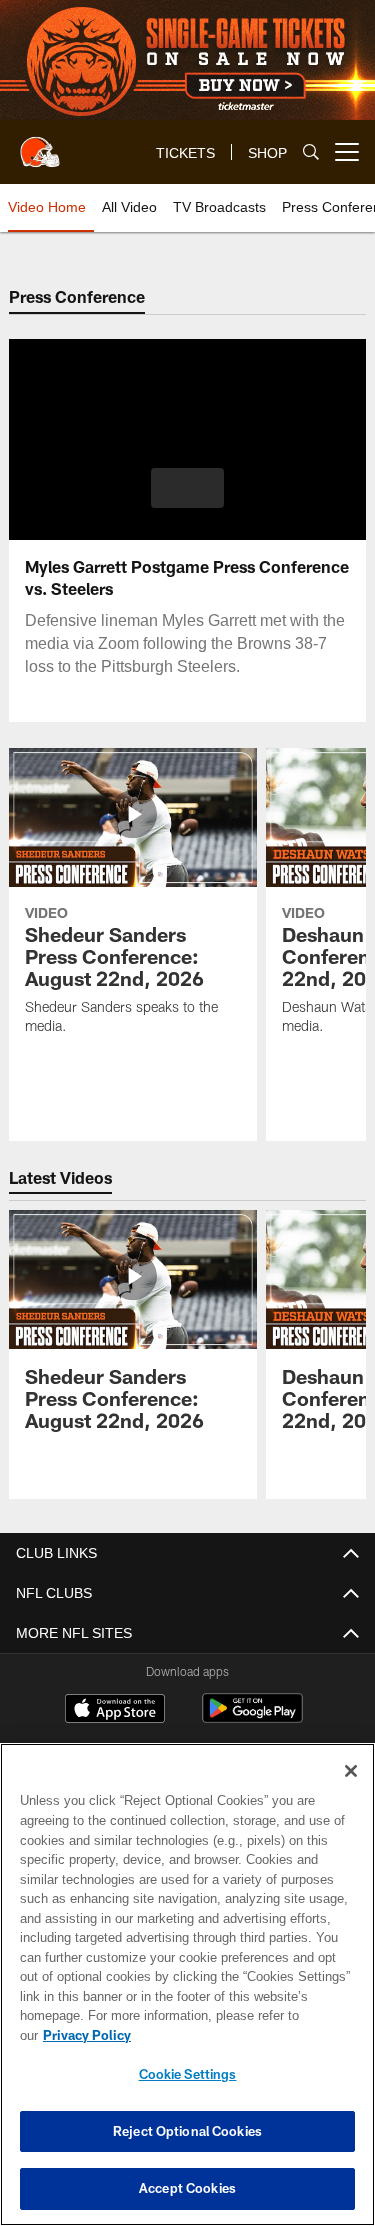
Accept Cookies (187, 2188)
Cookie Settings (188, 2074)
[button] (187, 488)
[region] (187, 1994)
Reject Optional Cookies (187, 2131)
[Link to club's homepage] (40, 144)
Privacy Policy (241, 2035)
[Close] (351, 1791)
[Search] (311, 152)
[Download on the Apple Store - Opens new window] (115, 1711)
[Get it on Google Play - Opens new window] (252, 1718)
